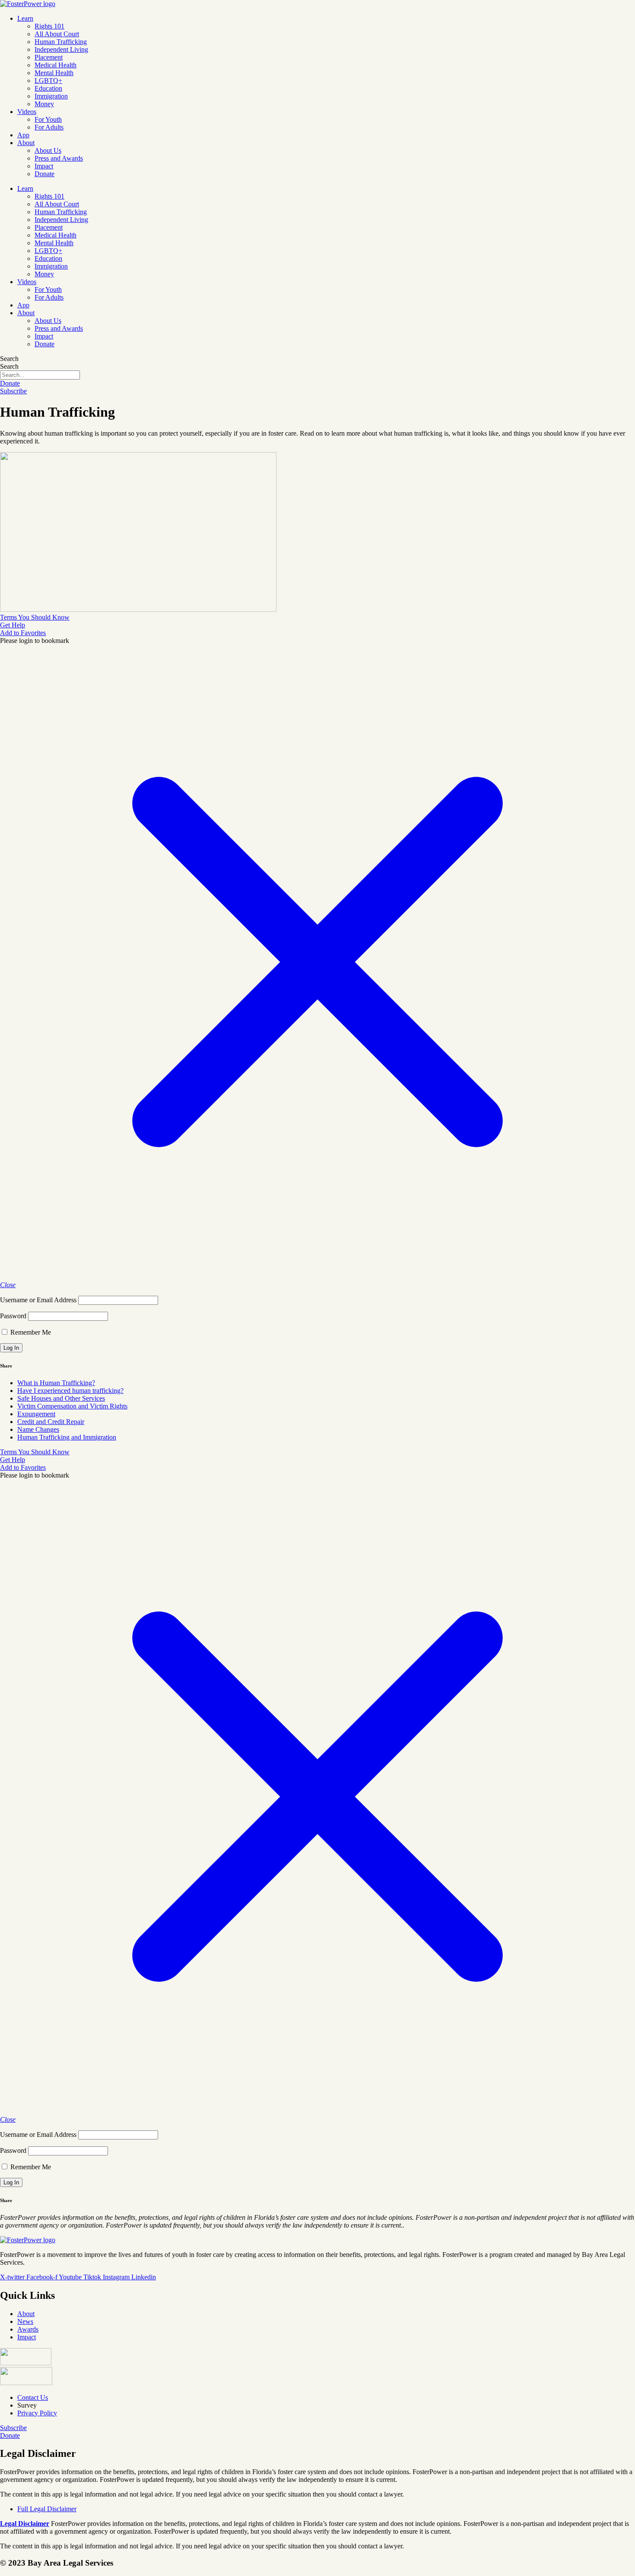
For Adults (49, 127)
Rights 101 (49, 26)
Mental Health (54, 73)
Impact (44, 166)
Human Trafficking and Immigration (67, 1437)
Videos (27, 112)
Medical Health (56, 65)
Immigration (51, 96)
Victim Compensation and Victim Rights (72, 1406)
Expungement (36, 1414)
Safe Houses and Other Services (61, 1398)
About (26, 143)
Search (9, 359)
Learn (25, 18)
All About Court (57, 34)
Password (13, 1316)
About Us (48, 150)
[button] (23, 633)
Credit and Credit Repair (51, 1422)
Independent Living (61, 49)
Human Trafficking (61, 42)
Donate (44, 174)
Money (44, 104)
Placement (49, 57)
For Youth (48, 119)
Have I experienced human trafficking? (70, 1391)
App (23, 135)
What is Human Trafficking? (56, 1383)
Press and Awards (59, 158)
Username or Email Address (38, 1300)
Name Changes (38, 1429)
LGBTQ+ (48, 81)
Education (48, 88)
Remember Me (30, 1332)
